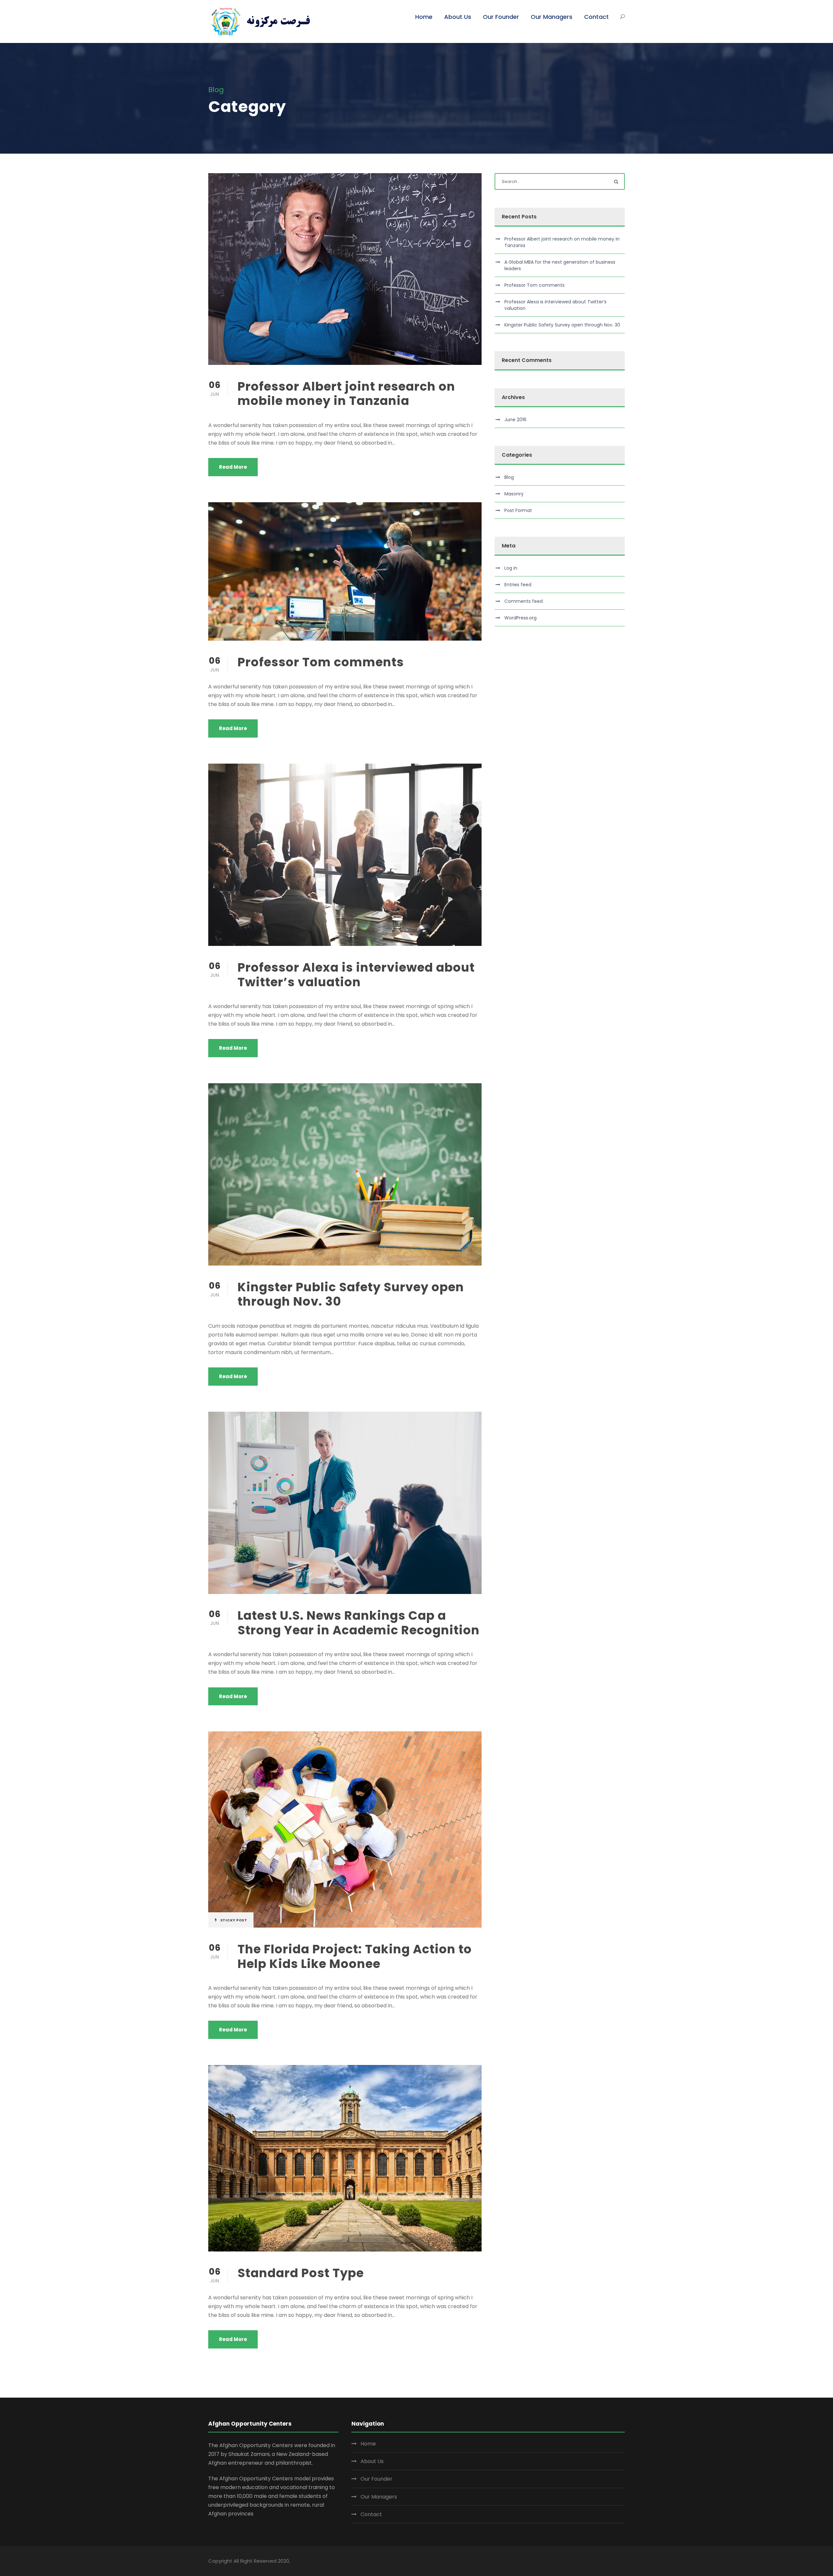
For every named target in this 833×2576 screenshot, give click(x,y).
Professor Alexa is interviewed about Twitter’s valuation (356, 975)
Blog (509, 477)
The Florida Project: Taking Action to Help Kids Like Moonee (355, 1956)
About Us (458, 17)
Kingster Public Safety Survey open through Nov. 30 (351, 1294)
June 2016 (515, 420)
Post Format (518, 510)
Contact (596, 17)
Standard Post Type (301, 2273)
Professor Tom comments (321, 662)
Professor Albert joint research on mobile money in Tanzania (346, 394)
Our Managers (552, 17)
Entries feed (518, 585)
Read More (233, 467)
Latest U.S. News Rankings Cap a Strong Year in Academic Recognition (359, 1623)
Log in (511, 568)
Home (424, 17)
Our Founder (501, 17)
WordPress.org (520, 618)
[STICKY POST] (345, 1829)
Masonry (514, 494)
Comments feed (524, 601)
